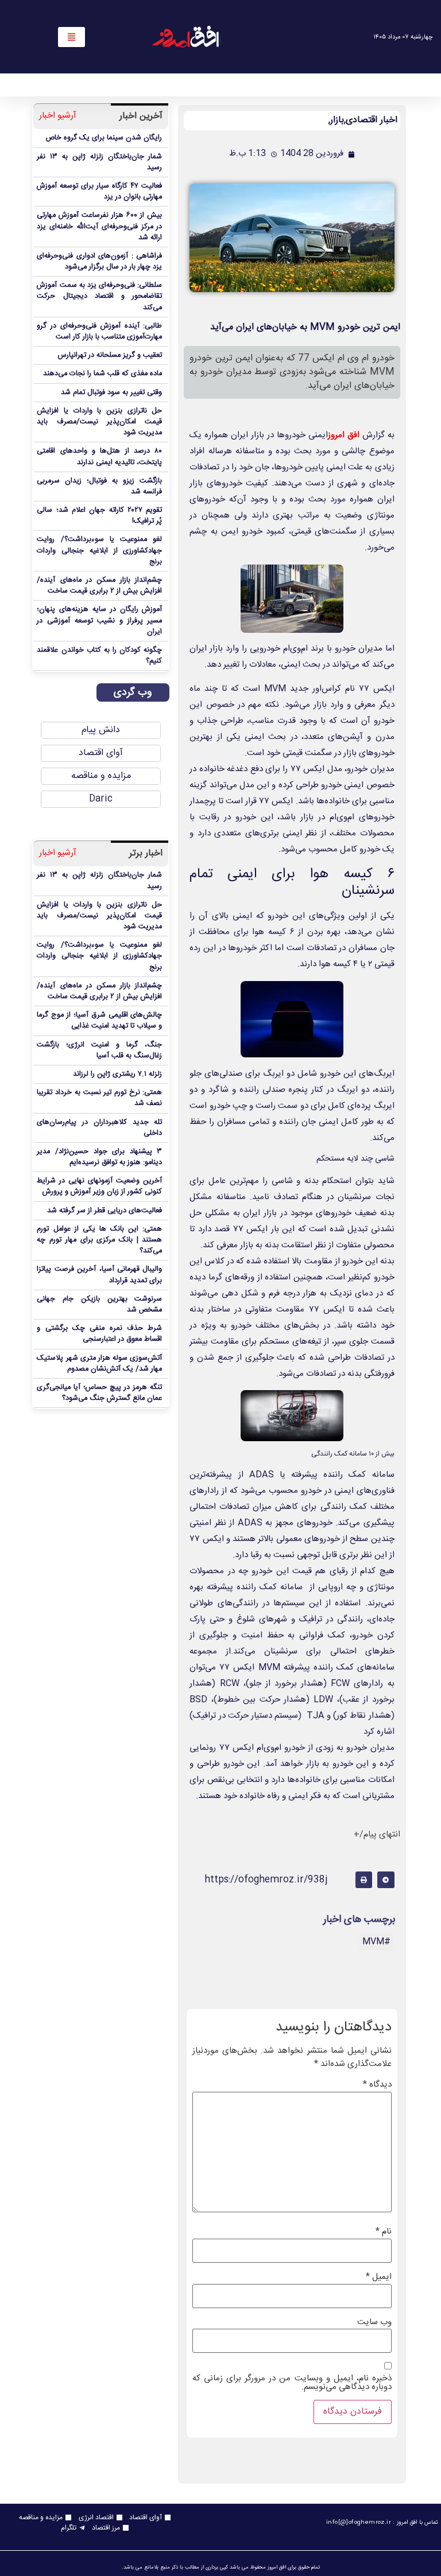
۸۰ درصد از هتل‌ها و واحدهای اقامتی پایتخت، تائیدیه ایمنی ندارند (99, 457)
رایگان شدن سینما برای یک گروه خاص (104, 138)
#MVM (376, 1942)
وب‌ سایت (374, 2322)
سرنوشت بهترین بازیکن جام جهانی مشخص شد (99, 1305)
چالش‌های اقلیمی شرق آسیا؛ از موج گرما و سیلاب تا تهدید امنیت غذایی (99, 1021)
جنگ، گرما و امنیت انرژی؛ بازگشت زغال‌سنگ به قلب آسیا (99, 1050)
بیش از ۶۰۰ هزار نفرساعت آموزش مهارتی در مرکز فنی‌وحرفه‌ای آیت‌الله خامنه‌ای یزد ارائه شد (99, 226)
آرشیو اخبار (58, 116)
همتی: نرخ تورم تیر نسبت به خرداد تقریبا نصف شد (99, 1098)
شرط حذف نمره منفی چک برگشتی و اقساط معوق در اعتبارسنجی (99, 1334)
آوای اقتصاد (101, 753)
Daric (101, 799)
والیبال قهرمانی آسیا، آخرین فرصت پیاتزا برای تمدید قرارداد (99, 1275)
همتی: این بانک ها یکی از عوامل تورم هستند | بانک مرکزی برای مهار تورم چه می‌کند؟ (99, 1240)
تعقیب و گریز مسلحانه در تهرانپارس (110, 355)
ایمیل (379, 2277)
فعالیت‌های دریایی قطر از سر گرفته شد (105, 1211)
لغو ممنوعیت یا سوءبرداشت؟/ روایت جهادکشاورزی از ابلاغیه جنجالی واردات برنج (99, 550)
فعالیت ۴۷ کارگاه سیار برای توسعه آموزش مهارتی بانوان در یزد (99, 192)
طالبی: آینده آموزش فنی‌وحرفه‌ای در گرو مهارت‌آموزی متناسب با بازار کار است (99, 332)
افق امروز (344, 435)
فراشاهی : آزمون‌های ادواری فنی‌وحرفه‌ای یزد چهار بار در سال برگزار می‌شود (99, 262)
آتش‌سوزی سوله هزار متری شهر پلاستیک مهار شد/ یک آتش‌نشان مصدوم (99, 1364)
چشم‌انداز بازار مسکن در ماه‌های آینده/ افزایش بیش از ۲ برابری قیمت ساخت (99, 586)
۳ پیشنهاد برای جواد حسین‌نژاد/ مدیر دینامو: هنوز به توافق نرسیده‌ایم (99, 1157)
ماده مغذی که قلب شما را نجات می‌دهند (102, 374)
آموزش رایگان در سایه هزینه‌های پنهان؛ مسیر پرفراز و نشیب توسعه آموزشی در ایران (99, 620)
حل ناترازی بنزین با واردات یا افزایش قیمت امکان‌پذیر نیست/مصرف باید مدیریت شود (99, 422)
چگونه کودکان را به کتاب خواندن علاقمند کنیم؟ (99, 656)
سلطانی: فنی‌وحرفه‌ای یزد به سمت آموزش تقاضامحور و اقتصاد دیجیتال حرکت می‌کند (99, 296)
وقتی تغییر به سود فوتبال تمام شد (111, 393)
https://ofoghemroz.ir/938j (266, 1880)
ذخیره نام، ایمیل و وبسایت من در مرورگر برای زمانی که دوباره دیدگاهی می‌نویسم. (292, 2383)
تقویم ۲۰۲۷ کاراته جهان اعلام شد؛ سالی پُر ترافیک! (99, 516)
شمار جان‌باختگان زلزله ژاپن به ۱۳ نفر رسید (99, 162)
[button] (386, 1880)
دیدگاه (377, 2085)
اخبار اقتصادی (372, 120)
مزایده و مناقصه (101, 776)
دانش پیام (101, 730)
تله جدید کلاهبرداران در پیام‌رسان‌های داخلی (99, 1128)
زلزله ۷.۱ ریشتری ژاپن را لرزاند (117, 1074)
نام (384, 2231)
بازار (337, 120)
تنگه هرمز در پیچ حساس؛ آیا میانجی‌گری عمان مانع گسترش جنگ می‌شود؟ (99, 1393)
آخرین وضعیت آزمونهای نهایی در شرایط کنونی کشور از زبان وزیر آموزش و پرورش (99, 1186)
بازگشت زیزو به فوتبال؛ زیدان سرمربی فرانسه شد (99, 487)
